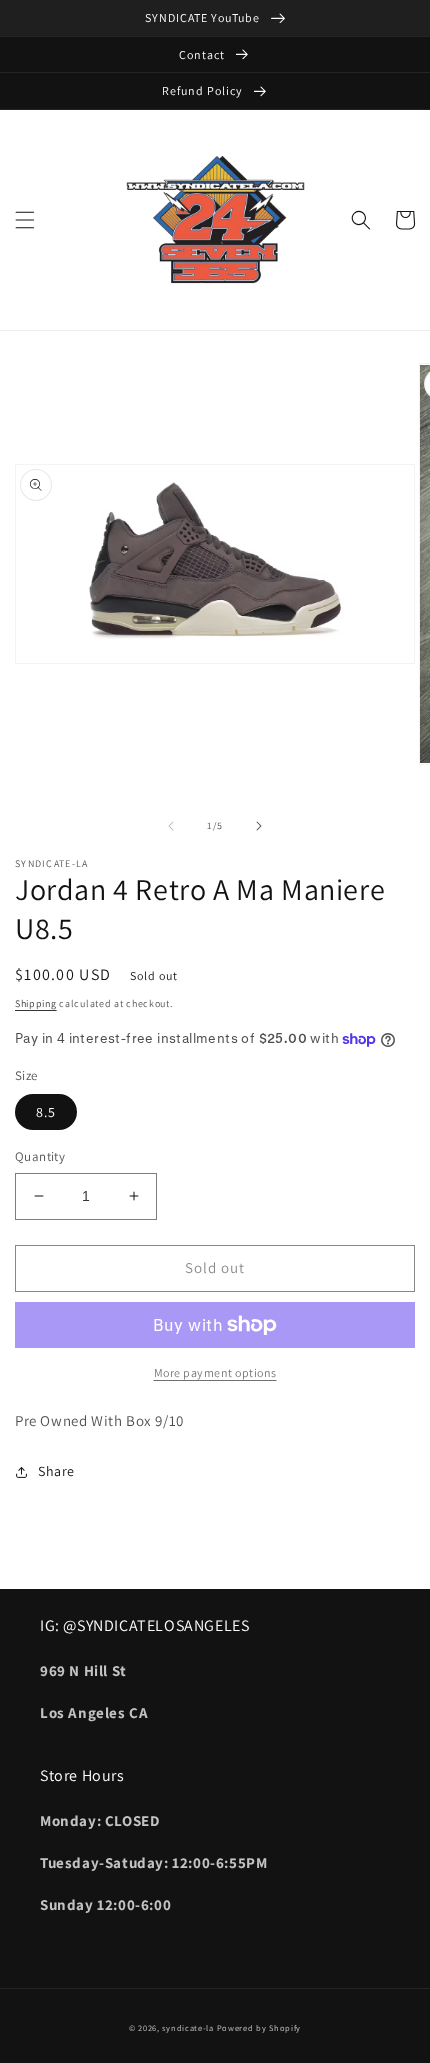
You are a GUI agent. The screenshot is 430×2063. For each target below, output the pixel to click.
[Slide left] (171, 826)
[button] (25, 220)
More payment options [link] (215, 1372)
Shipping (36, 1003)
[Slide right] (259, 826)
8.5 (46, 1112)
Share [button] (56, 1471)
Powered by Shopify (259, 2027)
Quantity (40, 1156)
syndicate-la (187, 2027)
